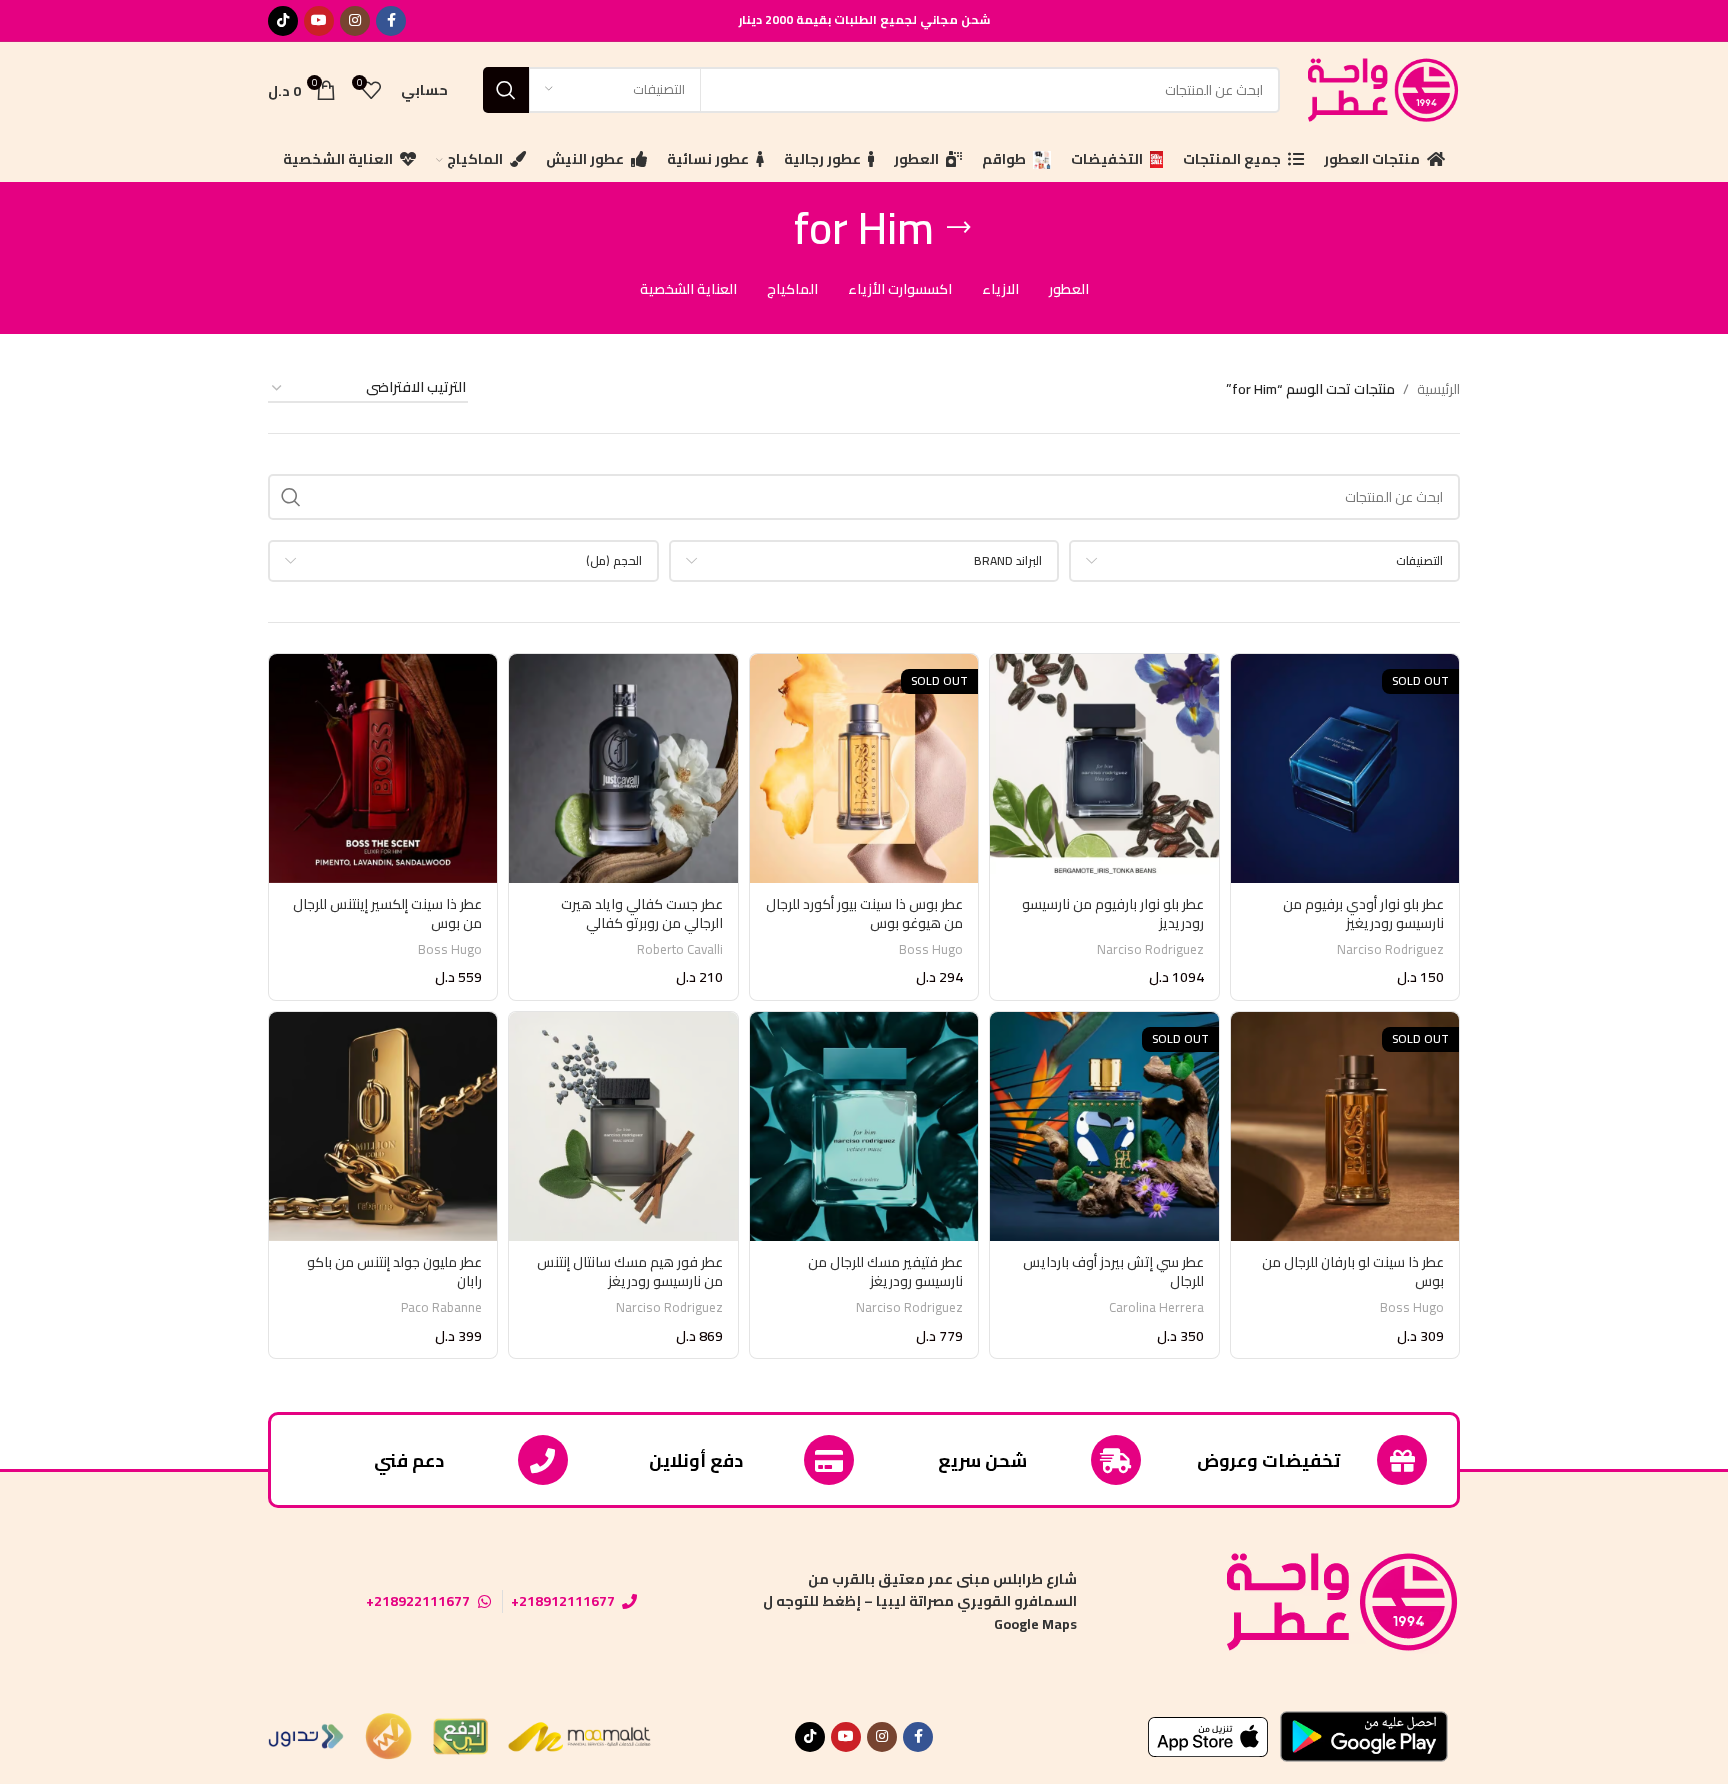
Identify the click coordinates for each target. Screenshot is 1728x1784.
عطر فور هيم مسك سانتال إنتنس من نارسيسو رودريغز (630, 1272)
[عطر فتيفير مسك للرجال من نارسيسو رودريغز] (864, 1126)
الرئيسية (1438, 389)
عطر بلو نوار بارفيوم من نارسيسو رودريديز (1113, 914)
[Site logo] (1380, 88)
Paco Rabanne (441, 1307)
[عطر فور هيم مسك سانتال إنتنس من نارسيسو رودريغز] (623, 1126)
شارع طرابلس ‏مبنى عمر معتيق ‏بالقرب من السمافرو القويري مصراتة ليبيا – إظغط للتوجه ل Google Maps (920, 1601)
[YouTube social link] (319, 21)
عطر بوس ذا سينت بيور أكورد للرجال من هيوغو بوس (864, 914)
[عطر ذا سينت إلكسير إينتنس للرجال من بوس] (383, 768)
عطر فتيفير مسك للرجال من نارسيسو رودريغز (885, 1272)
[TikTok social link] (283, 21)
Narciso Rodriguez (1390, 949)
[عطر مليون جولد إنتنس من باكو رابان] (383, 1126)
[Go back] (959, 228)
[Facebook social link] (391, 21)
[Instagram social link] (355, 21)
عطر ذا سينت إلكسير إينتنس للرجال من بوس (387, 914)
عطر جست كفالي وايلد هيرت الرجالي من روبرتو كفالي (642, 914)
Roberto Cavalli (680, 949)
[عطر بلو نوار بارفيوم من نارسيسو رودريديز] (1104, 768)
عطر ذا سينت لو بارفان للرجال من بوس (1353, 1272)
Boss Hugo (931, 949)
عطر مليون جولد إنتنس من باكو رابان (394, 1272)
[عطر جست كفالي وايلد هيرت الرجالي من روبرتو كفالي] (623, 768)
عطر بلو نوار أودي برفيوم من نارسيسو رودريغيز (1363, 914)
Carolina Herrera (1156, 1307)
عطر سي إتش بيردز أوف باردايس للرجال (1113, 1272)
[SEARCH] (506, 90)
